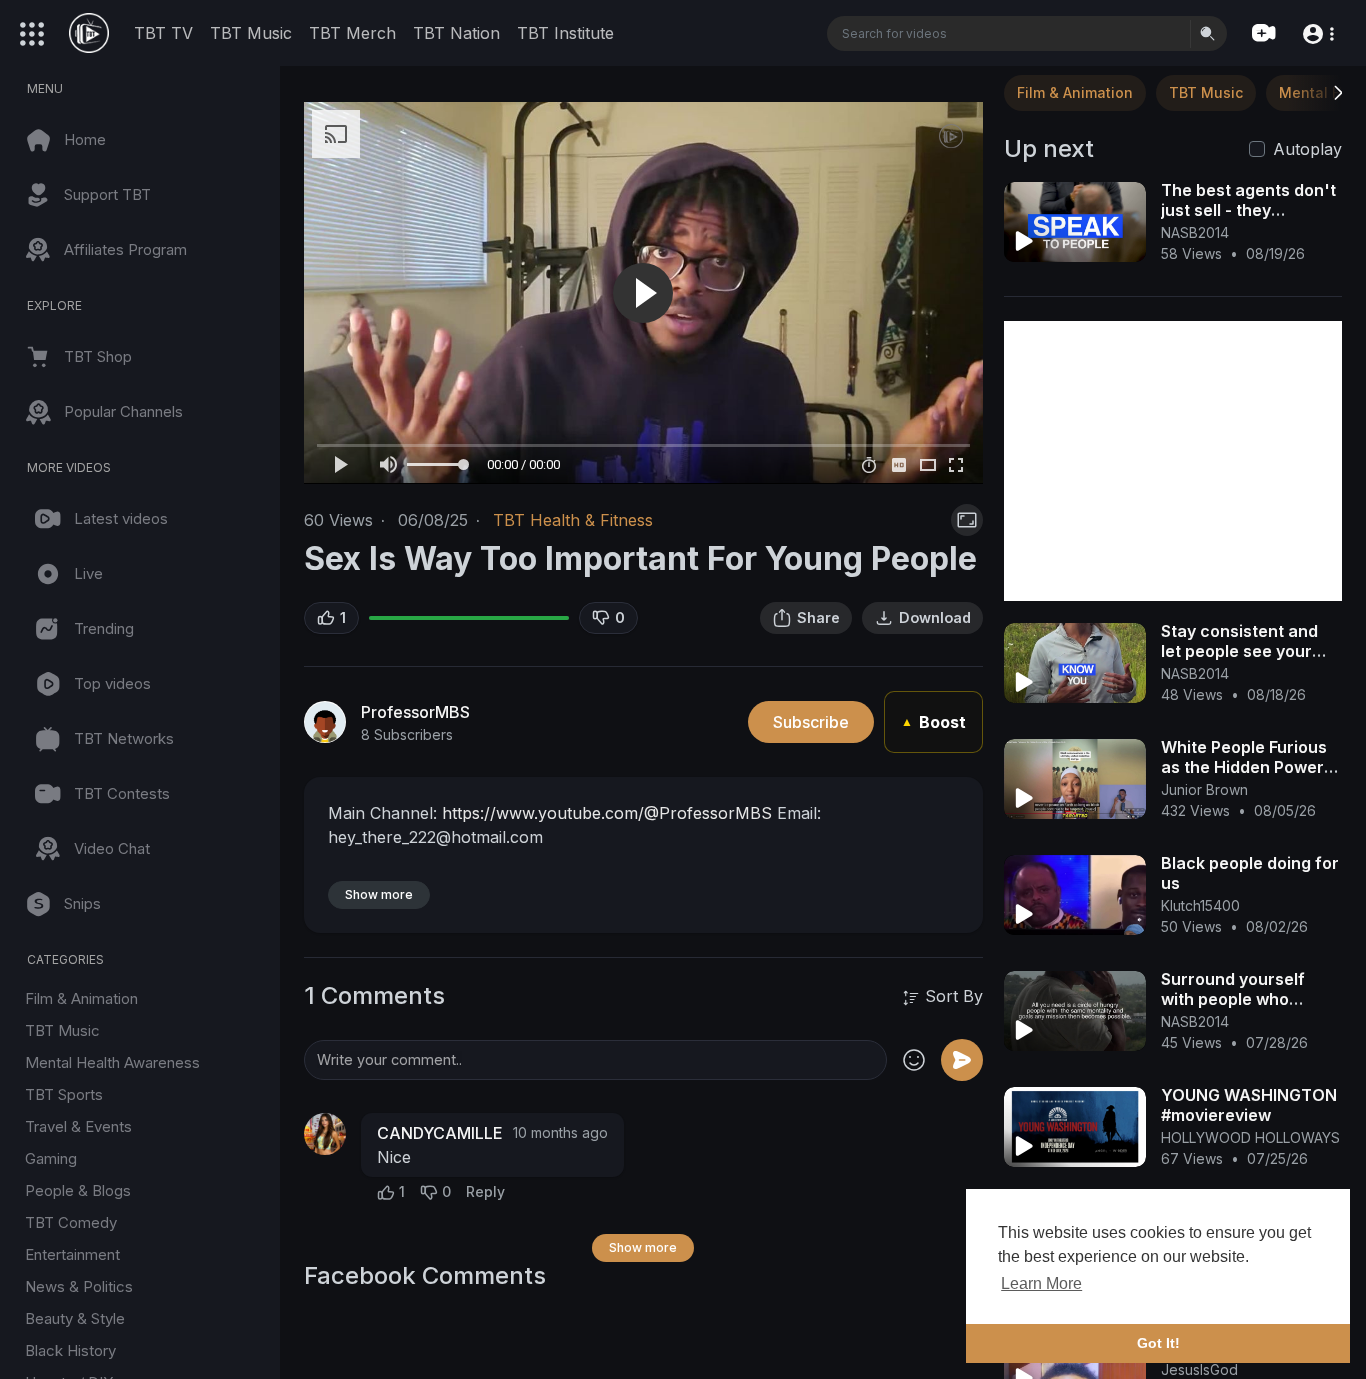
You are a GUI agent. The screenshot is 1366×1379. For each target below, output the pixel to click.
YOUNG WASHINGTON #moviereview (1249, 1105)
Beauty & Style (75, 1318)
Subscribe (811, 722)
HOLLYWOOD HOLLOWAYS (1250, 1137)
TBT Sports (64, 1094)
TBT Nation (456, 33)
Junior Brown (1204, 789)
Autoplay (1307, 149)
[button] (1317, 32)
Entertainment (72, 1254)
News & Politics (79, 1286)
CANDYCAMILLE (440, 1133)
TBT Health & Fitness (573, 520)
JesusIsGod (1199, 1369)
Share (818, 617)
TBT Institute (565, 33)
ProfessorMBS (415, 712)
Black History (70, 1350)
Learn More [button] (1041, 1283)
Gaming (51, 1158)
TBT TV (163, 33)
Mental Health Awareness (112, 1062)
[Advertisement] (1173, 461)
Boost (933, 722)
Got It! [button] (1158, 1343)
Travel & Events (78, 1126)
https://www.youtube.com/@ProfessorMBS (607, 813)
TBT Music (251, 33)
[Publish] (962, 1060)
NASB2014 (1195, 232)
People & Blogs (78, 1190)
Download (935, 617)
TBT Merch (352, 33)
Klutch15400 (1200, 905)
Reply (485, 1191)
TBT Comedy (71, 1222)
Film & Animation (81, 998)
